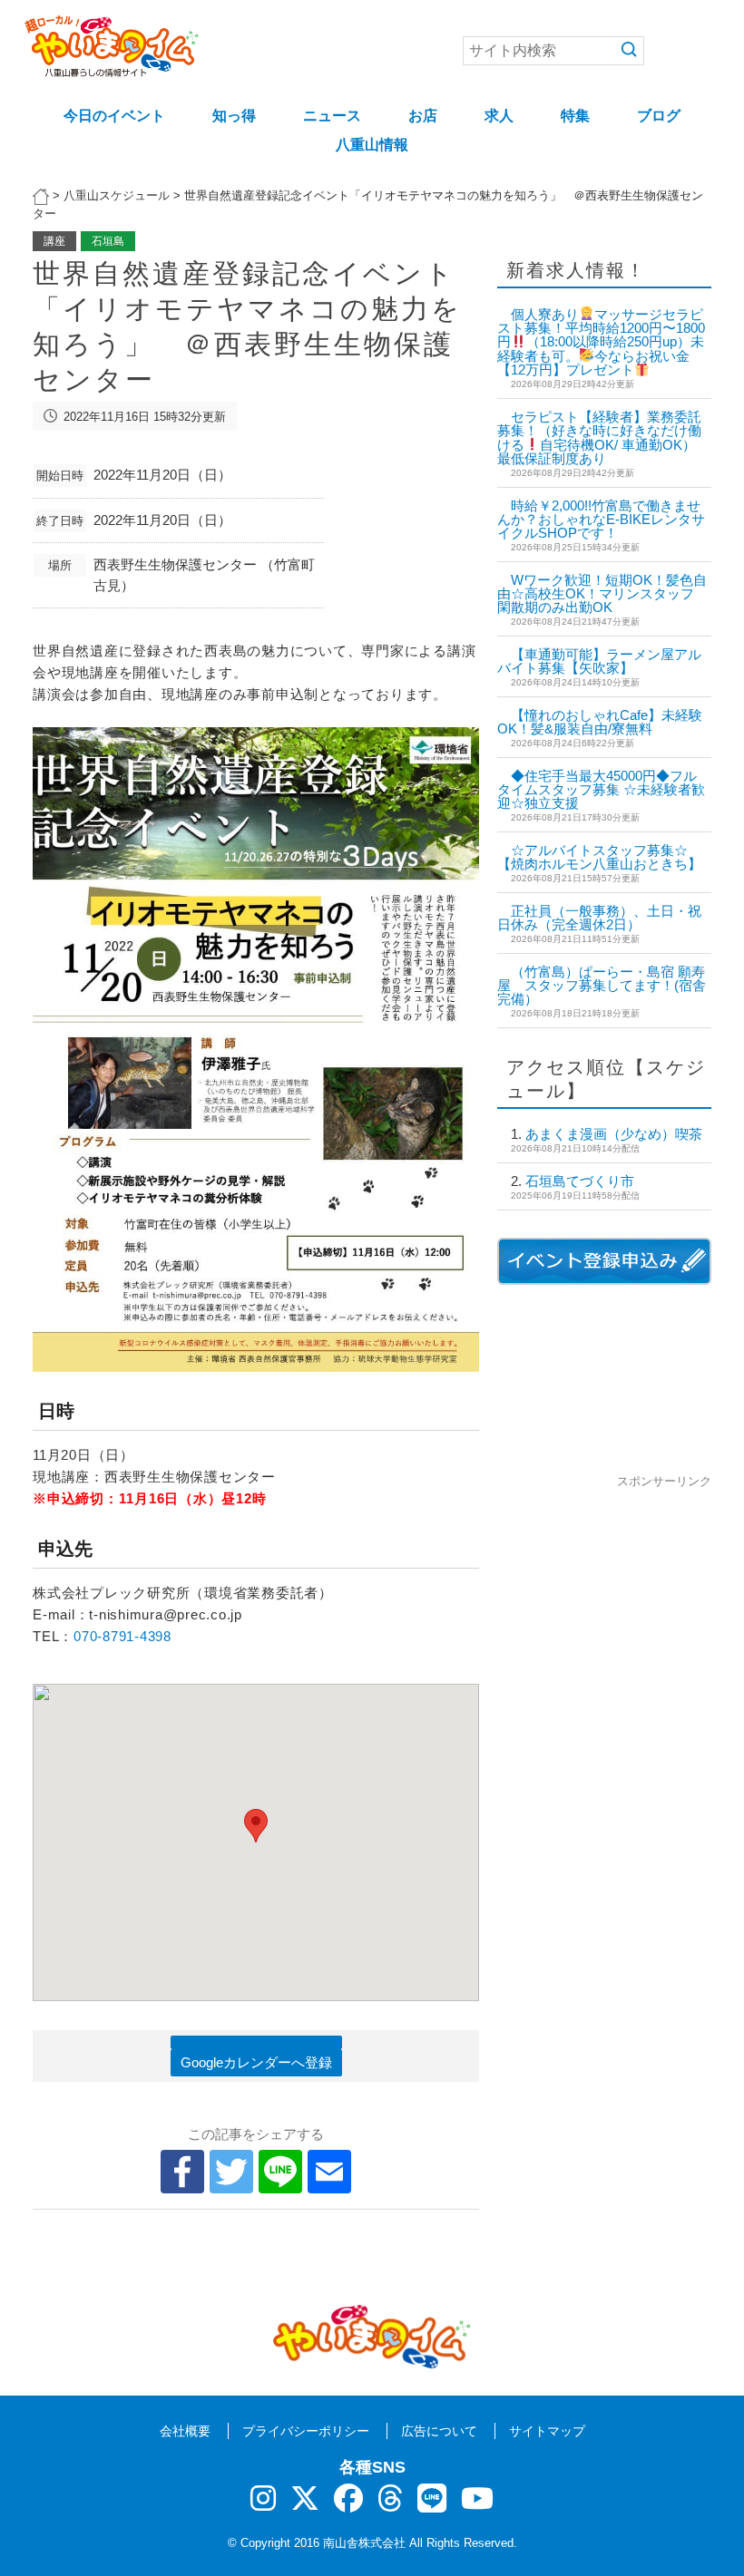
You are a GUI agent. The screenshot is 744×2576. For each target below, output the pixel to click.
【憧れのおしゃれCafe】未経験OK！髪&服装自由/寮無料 (600, 722)
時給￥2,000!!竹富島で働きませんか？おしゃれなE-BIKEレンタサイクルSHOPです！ (601, 519)
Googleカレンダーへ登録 (256, 2062)
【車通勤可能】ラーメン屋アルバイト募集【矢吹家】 (599, 661)
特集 (575, 116)
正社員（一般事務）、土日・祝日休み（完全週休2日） (599, 918)
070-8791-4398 (122, 1636)
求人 (499, 116)
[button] (256, 1826)
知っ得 (234, 116)
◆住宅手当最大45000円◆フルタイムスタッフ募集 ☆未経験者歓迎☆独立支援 (601, 789)
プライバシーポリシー (306, 2431)
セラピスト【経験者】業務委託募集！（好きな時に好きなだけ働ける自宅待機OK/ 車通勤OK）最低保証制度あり (599, 437)
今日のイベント (114, 116)
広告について (439, 2431)
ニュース (332, 116)
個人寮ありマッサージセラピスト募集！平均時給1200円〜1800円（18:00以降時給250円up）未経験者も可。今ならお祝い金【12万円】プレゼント (601, 342)
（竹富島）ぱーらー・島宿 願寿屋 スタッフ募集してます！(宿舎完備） (602, 985)
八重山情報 (372, 145)
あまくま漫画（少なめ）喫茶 (614, 1134)
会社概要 (185, 2431)
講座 (54, 241)
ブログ (659, 116)
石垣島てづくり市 (580, 1181)
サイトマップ (547, 2431)
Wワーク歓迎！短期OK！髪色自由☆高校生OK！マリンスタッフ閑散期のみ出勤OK (602, 593)
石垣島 (108, 241)
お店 (423, 116)
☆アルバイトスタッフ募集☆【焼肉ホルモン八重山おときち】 (599, 857)
